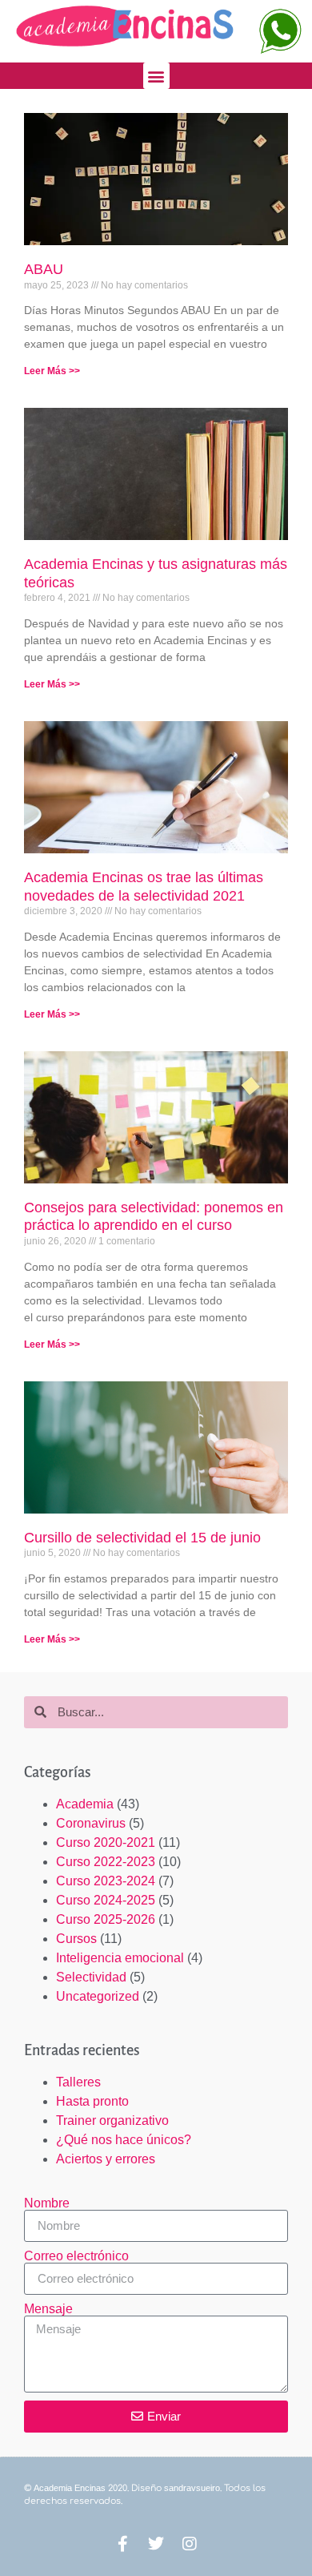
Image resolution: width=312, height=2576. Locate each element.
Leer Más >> (52, 371)
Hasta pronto (92, 2101)
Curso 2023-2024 (106, 1881)
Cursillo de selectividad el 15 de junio (142, 1538)
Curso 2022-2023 (106, 1862)
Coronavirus (91, 1823)
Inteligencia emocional (120, 1958)
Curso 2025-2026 (106, 1919)
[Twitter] (156, 2544)
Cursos (76, 1939)
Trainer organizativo (112, 2120)
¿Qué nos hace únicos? (124, 2140)
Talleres (78, 2082)
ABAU (44, 269)
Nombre (47, 2203)
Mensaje (48, 2309)
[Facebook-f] (122, 2544)
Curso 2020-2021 (106, 1842)
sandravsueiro (192, 2488)
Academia (85, 1804)
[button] (156, 76)
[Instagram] (190, 2544)
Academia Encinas (70, 2488)
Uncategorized (98, 1996)
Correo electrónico (76, 2256)
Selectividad (91, 1977)
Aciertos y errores (106, 2159)
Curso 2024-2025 (106, 1900)
